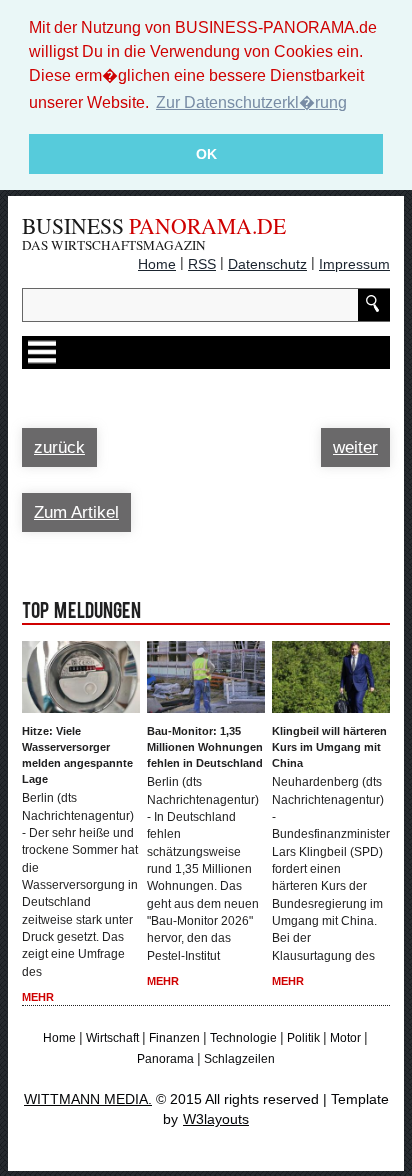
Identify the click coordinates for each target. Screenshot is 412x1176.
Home (157, 264)
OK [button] (206, 154)
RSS (202, 264)
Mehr (38, 997)
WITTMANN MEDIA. (88, 1099)
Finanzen (174, 1038)
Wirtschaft (112, 1038)
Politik (303, 1038)
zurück (59, 447)
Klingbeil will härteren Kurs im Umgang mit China (329, 747)
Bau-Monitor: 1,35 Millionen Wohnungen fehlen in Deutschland (205, 747)
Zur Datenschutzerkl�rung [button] (251, 102)
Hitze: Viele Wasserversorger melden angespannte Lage (77, 755)
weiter (355, 447)
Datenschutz (267, 264)
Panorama (165, 1059)
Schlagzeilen (239, 1059)
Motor (345, 1038)
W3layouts (216, 1119)
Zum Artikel (76, 512)
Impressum (354, 264)
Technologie (243, 1038)
